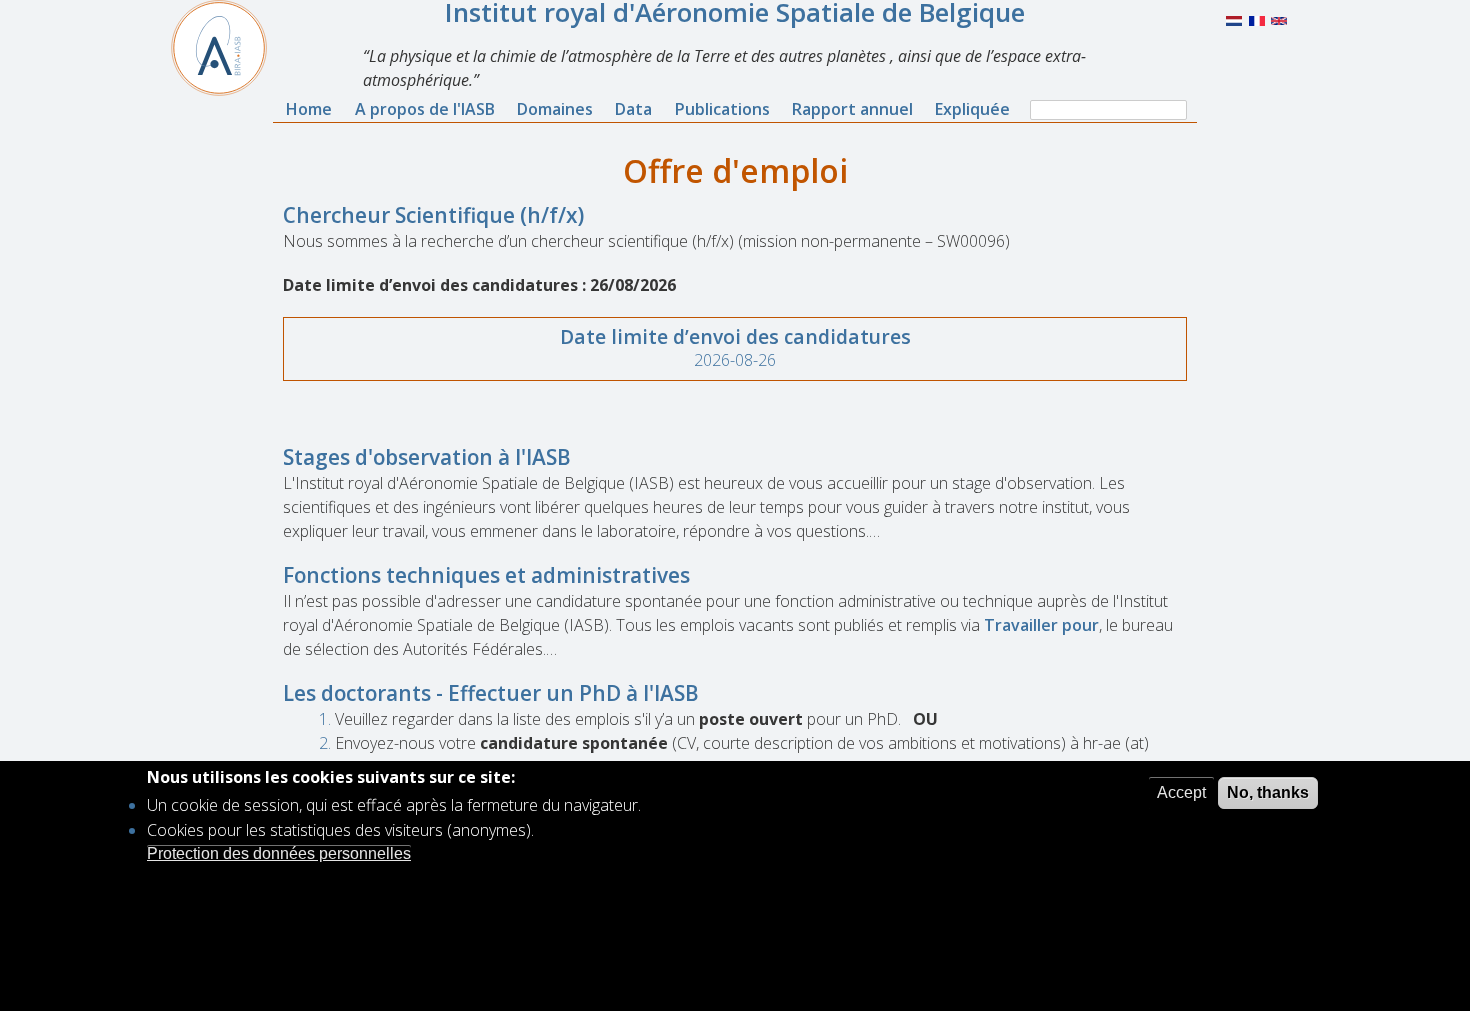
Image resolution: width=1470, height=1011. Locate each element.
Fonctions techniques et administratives (486, 575)
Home (309, 109)
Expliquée (972, 109)
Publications (722, 109)
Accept (1181, 792)
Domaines (555, 109)
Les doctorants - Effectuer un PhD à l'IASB (491, 693)
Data (633, 109)
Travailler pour (1041, 625)
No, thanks (1268, 792)
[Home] (227, 48)
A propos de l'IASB (425, 109)
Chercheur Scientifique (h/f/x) (433, 215)
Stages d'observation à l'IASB (427, 457)
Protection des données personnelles (279, 853)
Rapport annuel (852, 109)
